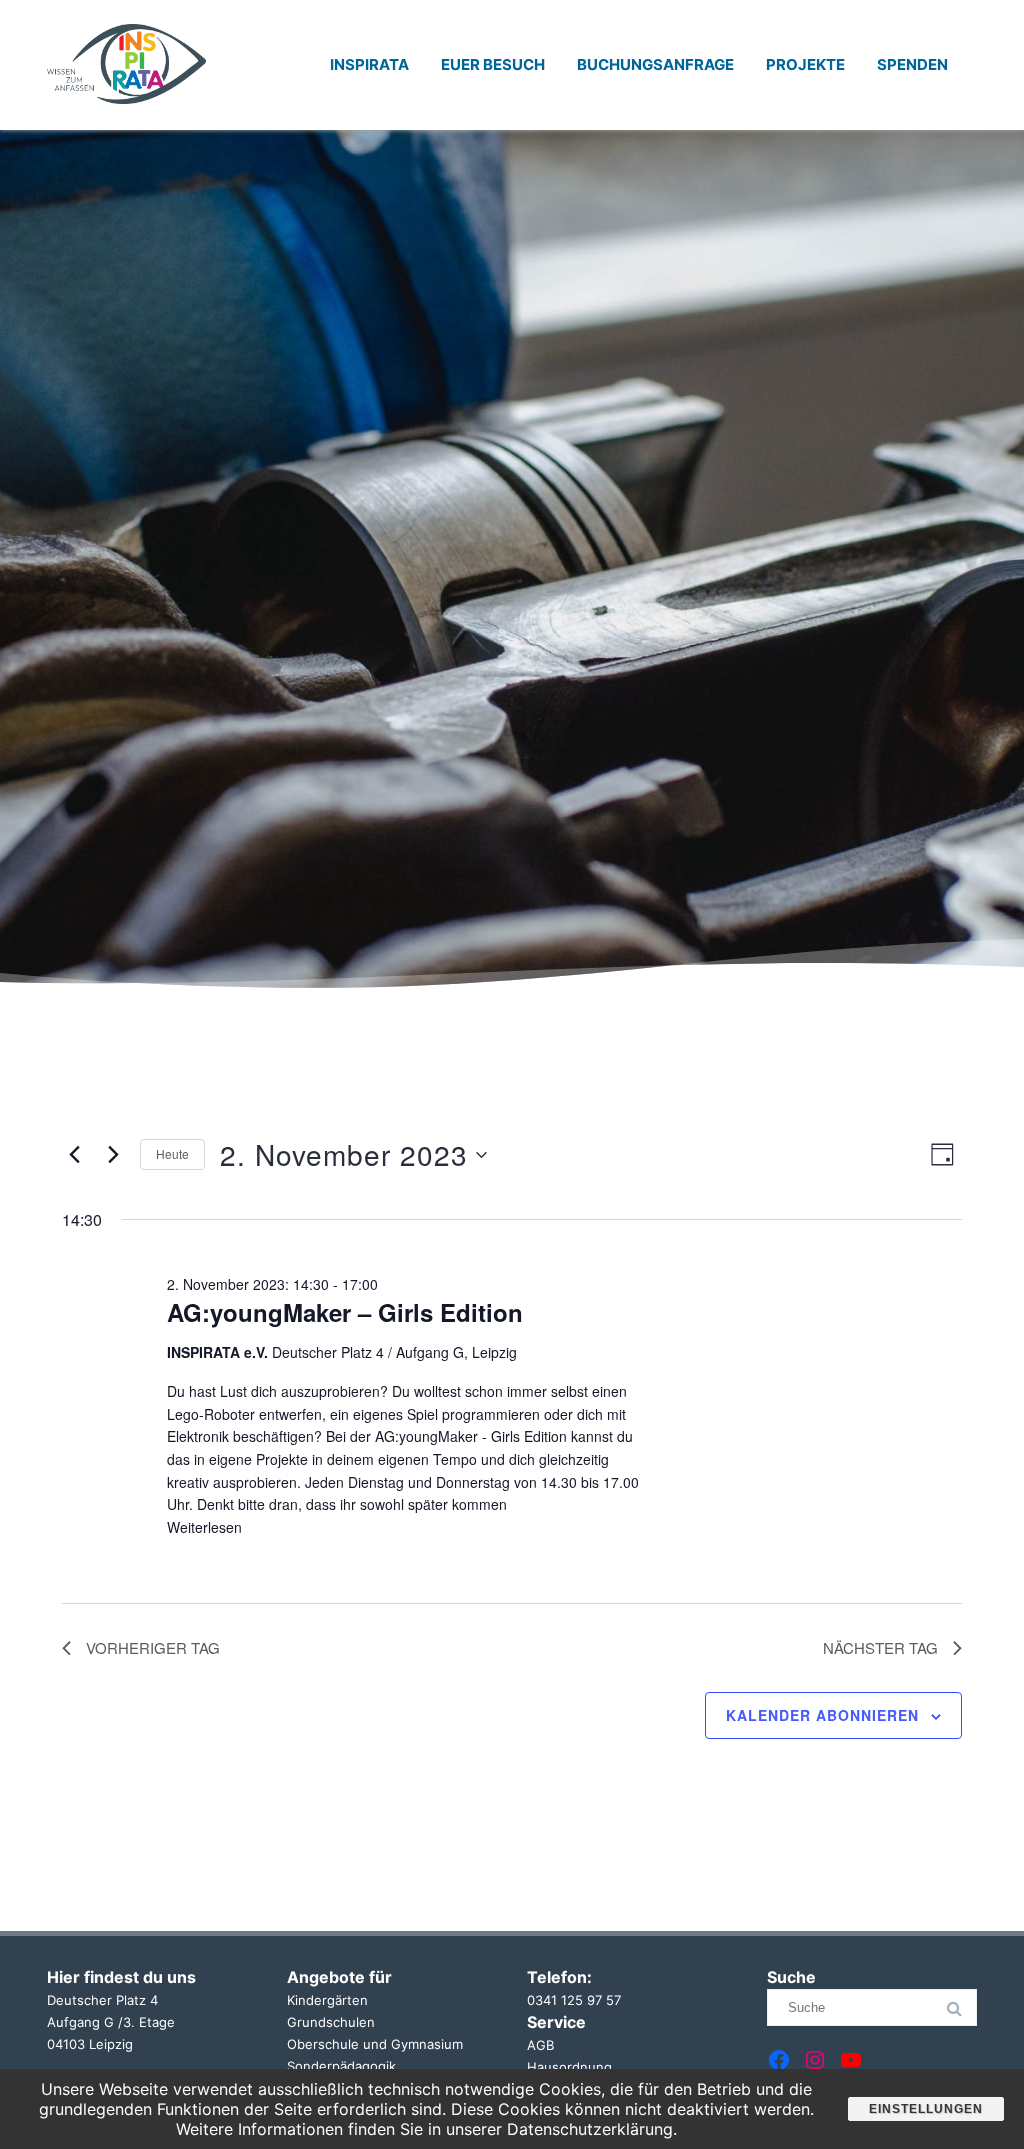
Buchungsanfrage (655, 64)
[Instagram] (815, 2060)
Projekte (805, 64)
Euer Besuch (493, 64)
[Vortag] (74, 1155)
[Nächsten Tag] (113, 1155)
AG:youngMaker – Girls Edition (345, 1312)
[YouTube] (851, 2060)
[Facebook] (779, 2060)
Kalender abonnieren (822, 1715)
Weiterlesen (204, 1527)
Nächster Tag (880, 1647)
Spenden (912, 64)
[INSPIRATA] (126, 122)
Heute (172, 1153)
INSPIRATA (369, 64)
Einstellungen (926, 2109)
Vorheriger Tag (153, 1647)
